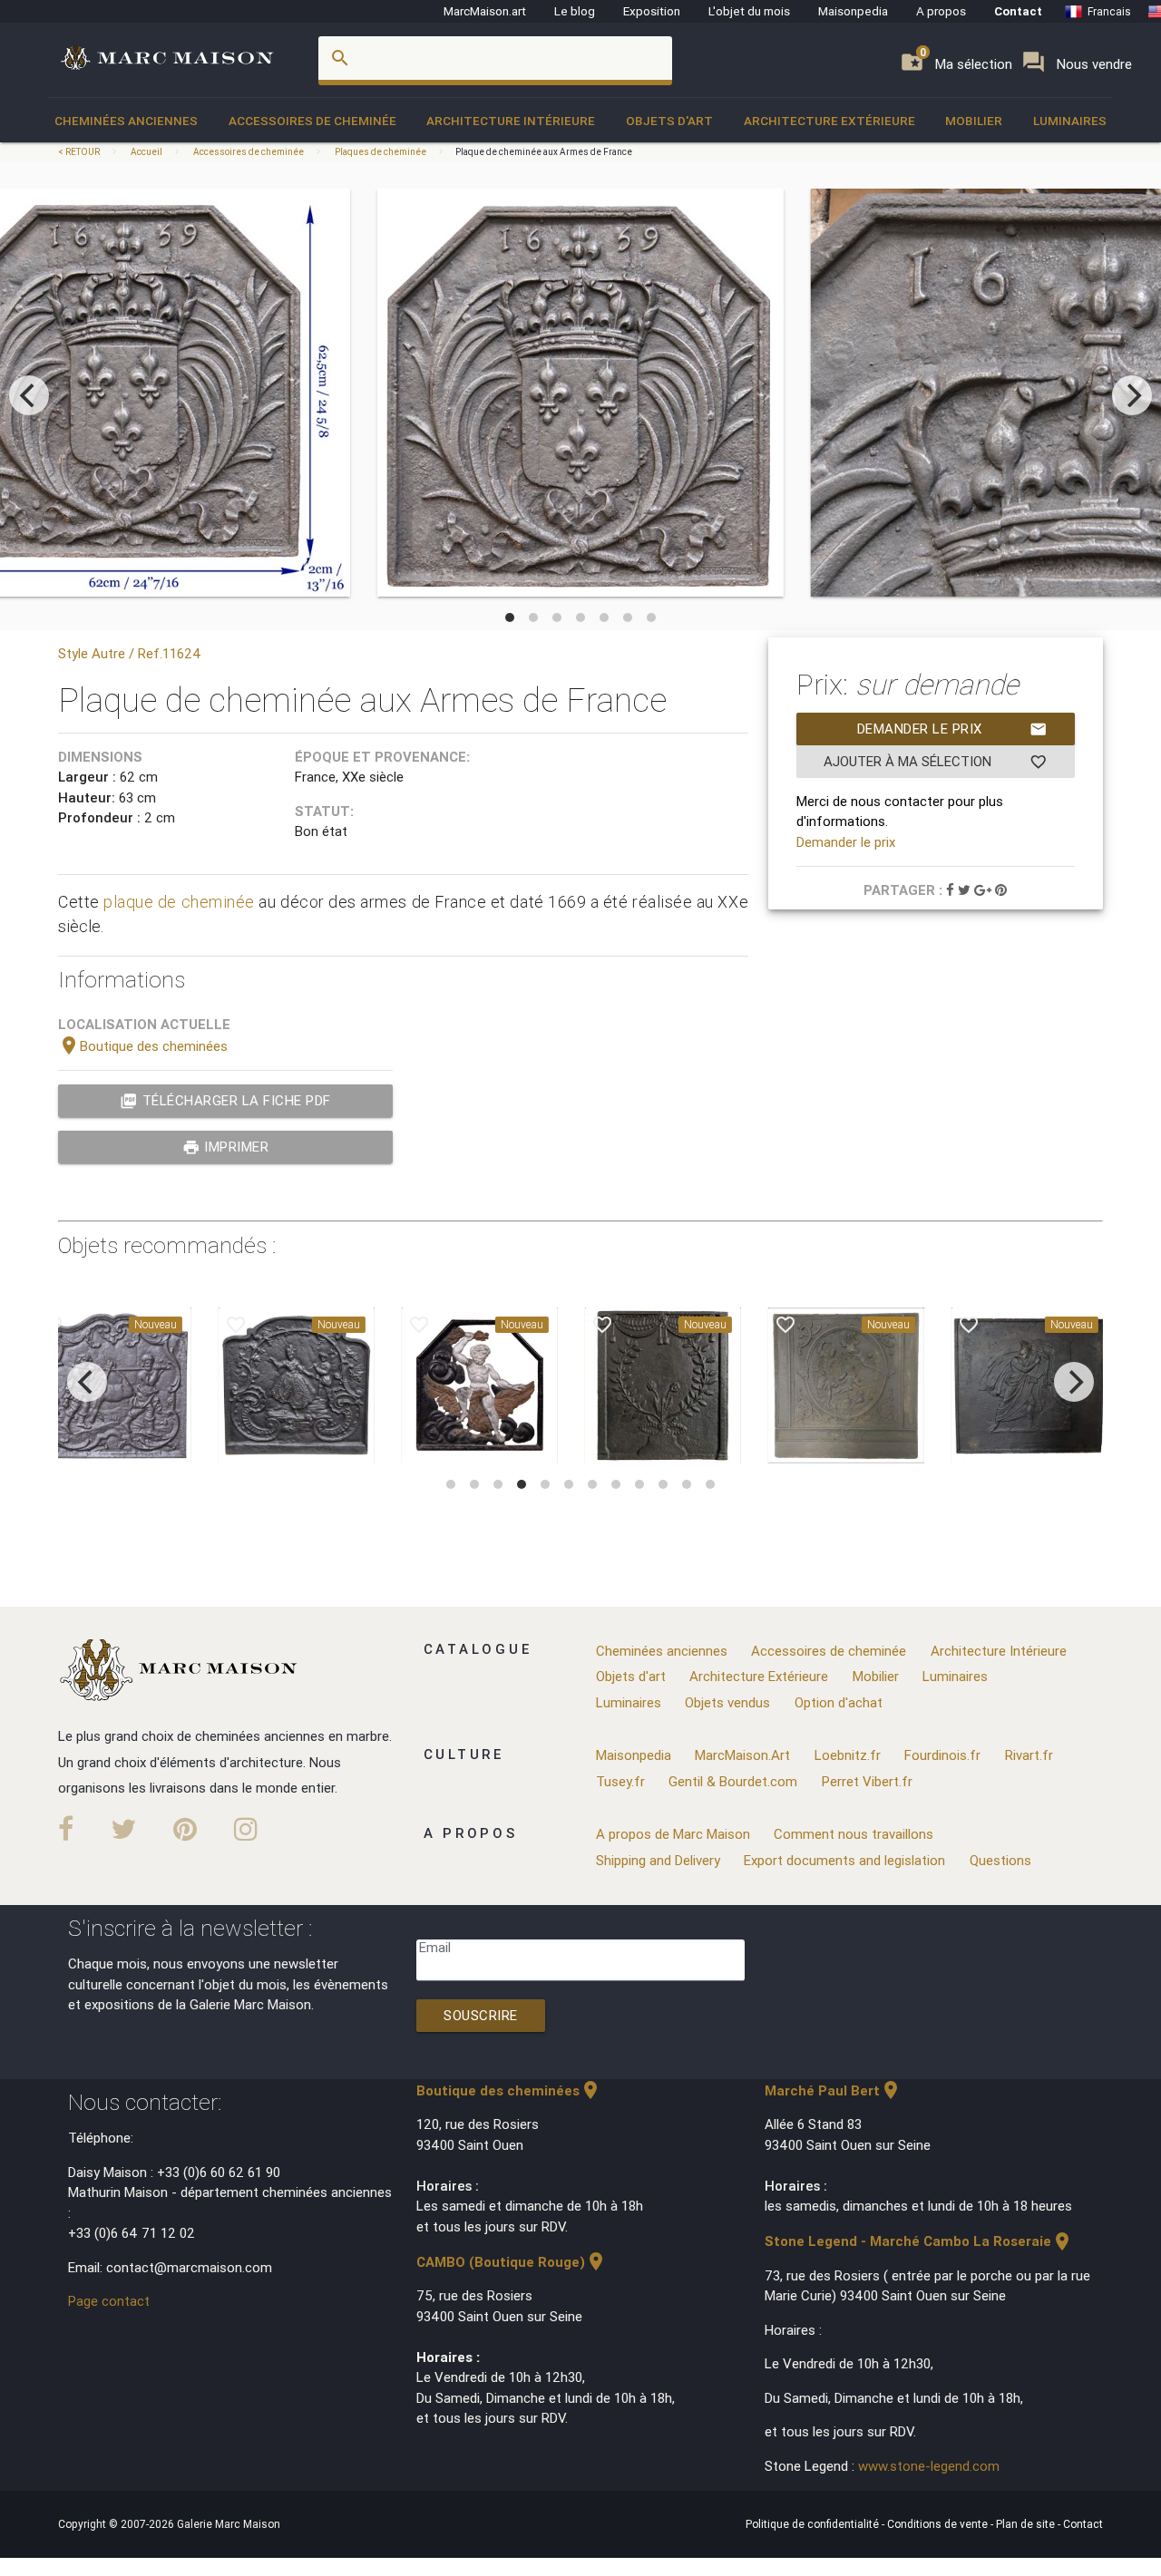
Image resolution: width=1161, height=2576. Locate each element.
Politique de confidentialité (814, 2524)
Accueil (146, 152)
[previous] (29, 395)
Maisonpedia (853, 11)
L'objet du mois (749, 11)
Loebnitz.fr (848, 1755)
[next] (1132, 395)
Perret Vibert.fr (867, 1781)
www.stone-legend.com (929, 2466)
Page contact (109, 2301)
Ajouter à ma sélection (935, 762)
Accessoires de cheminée (312, 121)
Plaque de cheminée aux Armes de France (544, 152)
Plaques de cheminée (380, 152)
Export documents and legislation (844, 1860)
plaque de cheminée (179, 902)
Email (435, 1947)
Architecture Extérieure (829, 121)
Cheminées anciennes (126, 121)
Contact (1018, 11)
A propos (941, 11)
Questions (1000, 1860)
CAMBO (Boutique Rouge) (512, 2262)
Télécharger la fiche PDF (225, 1101)
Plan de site (1027, 2524)
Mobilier (974, 121)
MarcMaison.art (485, 11)
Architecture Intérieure (511, 121)
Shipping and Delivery (658, 1860)
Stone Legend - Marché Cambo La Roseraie (919, 2241)
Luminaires (1070, 121)
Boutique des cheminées (143, 1046)
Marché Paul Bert (833, 2090)
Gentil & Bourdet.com (733, 1781)
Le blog (575, 11)
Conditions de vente (939, 2524)
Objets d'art (669, 121)
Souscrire (481, 2015)
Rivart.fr (1029, 1755)
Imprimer (226, 1147)
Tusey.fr (620, 1781)
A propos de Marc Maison (673, 1834)
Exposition (652, 11)
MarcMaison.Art (742, 1755)
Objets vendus (727, 1702)
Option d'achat (839, 1702)
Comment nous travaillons (854, 1834)
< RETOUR (80, 152)
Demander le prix (952, 729)
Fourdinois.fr (942, 1755)
